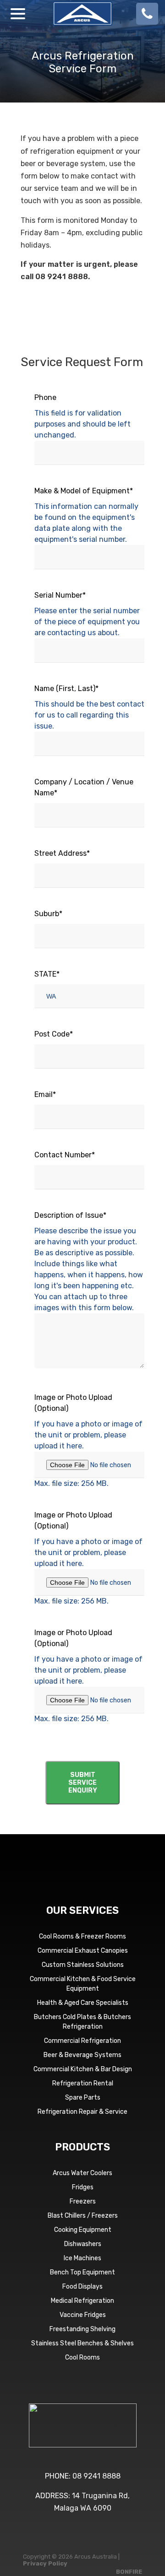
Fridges (83, 2187)
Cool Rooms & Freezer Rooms (82, 1936)
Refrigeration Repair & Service (82, 2112)
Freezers (83, 2201)
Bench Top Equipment (82, 2272)
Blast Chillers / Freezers (83, 2216)
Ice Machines (82, 2258)
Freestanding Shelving (82, 2329)
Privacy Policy (45, 2563)
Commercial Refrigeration (82, 2041)
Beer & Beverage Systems (82, 2055)
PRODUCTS (82, 2147)
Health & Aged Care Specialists (83, 2003)
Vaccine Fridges (83, 2315)
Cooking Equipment (83, 2230)
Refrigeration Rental (83, 2083)
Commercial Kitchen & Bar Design (83, 2069)
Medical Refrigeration (82, 2301)
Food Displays (82, 2287)
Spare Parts (83, 2098)
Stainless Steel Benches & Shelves (82, 2343)
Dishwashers (83, 2244)
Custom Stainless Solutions (83, 1965)
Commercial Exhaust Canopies (83, 1951)
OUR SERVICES (82, 1910)
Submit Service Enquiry (83, 1783)
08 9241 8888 (96, 2476)
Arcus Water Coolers (82, 2173)
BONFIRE (129, 2572)
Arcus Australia (82, 14)
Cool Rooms (82, 2357)
